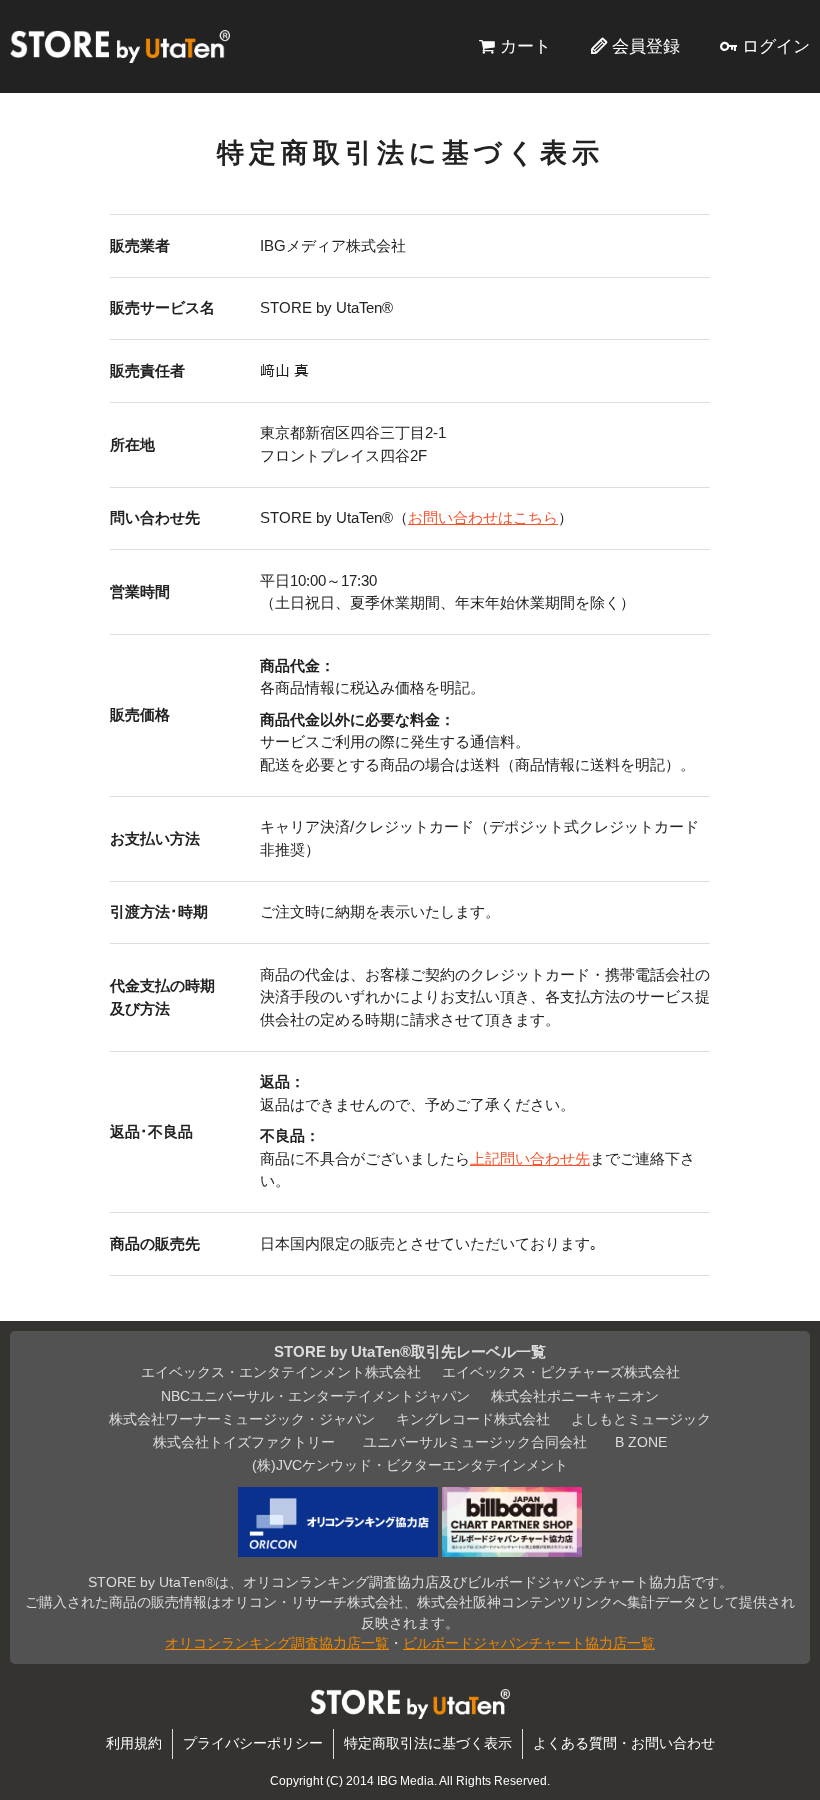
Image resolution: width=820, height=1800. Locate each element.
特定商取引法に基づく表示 (428, 1743)
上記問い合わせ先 (530, 1158)
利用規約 (134, 1743)
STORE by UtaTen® (120, 46)
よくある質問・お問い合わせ (624, 1743)
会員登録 (646, 46)
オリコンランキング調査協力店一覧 (277, 1643)
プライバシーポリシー (253, 1743)
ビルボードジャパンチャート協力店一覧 (529, 1643)
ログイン (776, 46)
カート (525, 46)
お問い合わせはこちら (483, 517)
